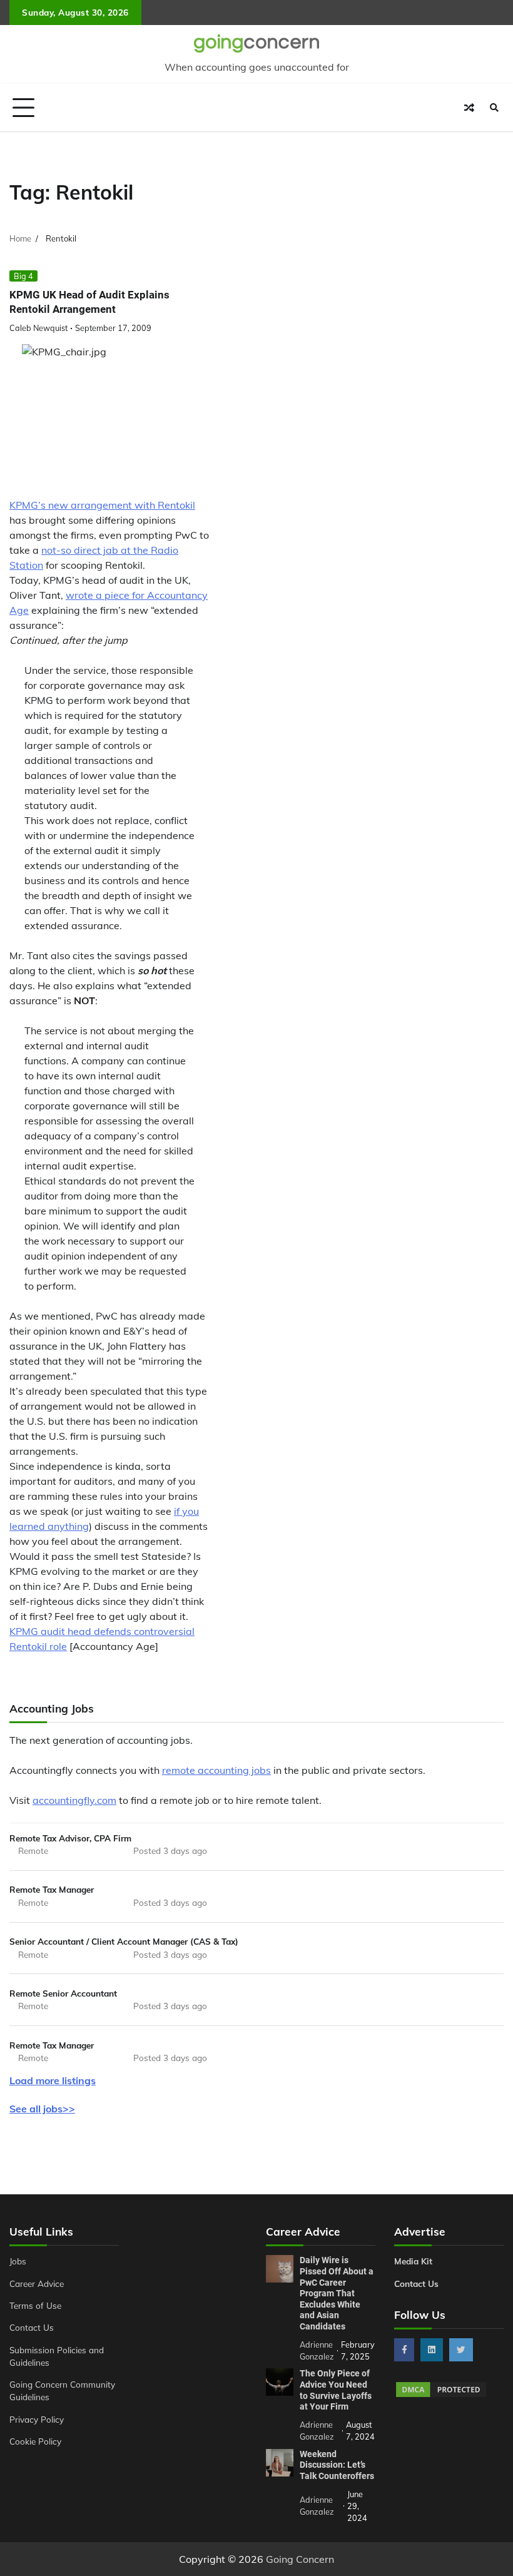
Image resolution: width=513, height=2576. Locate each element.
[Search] (494, 108)
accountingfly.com (74, 1800)
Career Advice (37, 2283)
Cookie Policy (35, 2441)
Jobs (18, 2261)
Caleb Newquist (38, 328)
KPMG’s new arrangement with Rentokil (102, 505)
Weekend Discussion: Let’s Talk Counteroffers (337, 2465)
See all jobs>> (42, 2109)
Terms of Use (35, 2305)
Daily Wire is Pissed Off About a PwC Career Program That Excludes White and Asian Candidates (337, 2293)
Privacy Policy (37, 2419)
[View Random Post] (469, 108)
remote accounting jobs (216, 1770)
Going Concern (300, 2559)
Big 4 (23, 276)
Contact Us (32, 2327)
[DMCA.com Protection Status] (441, 2395)
